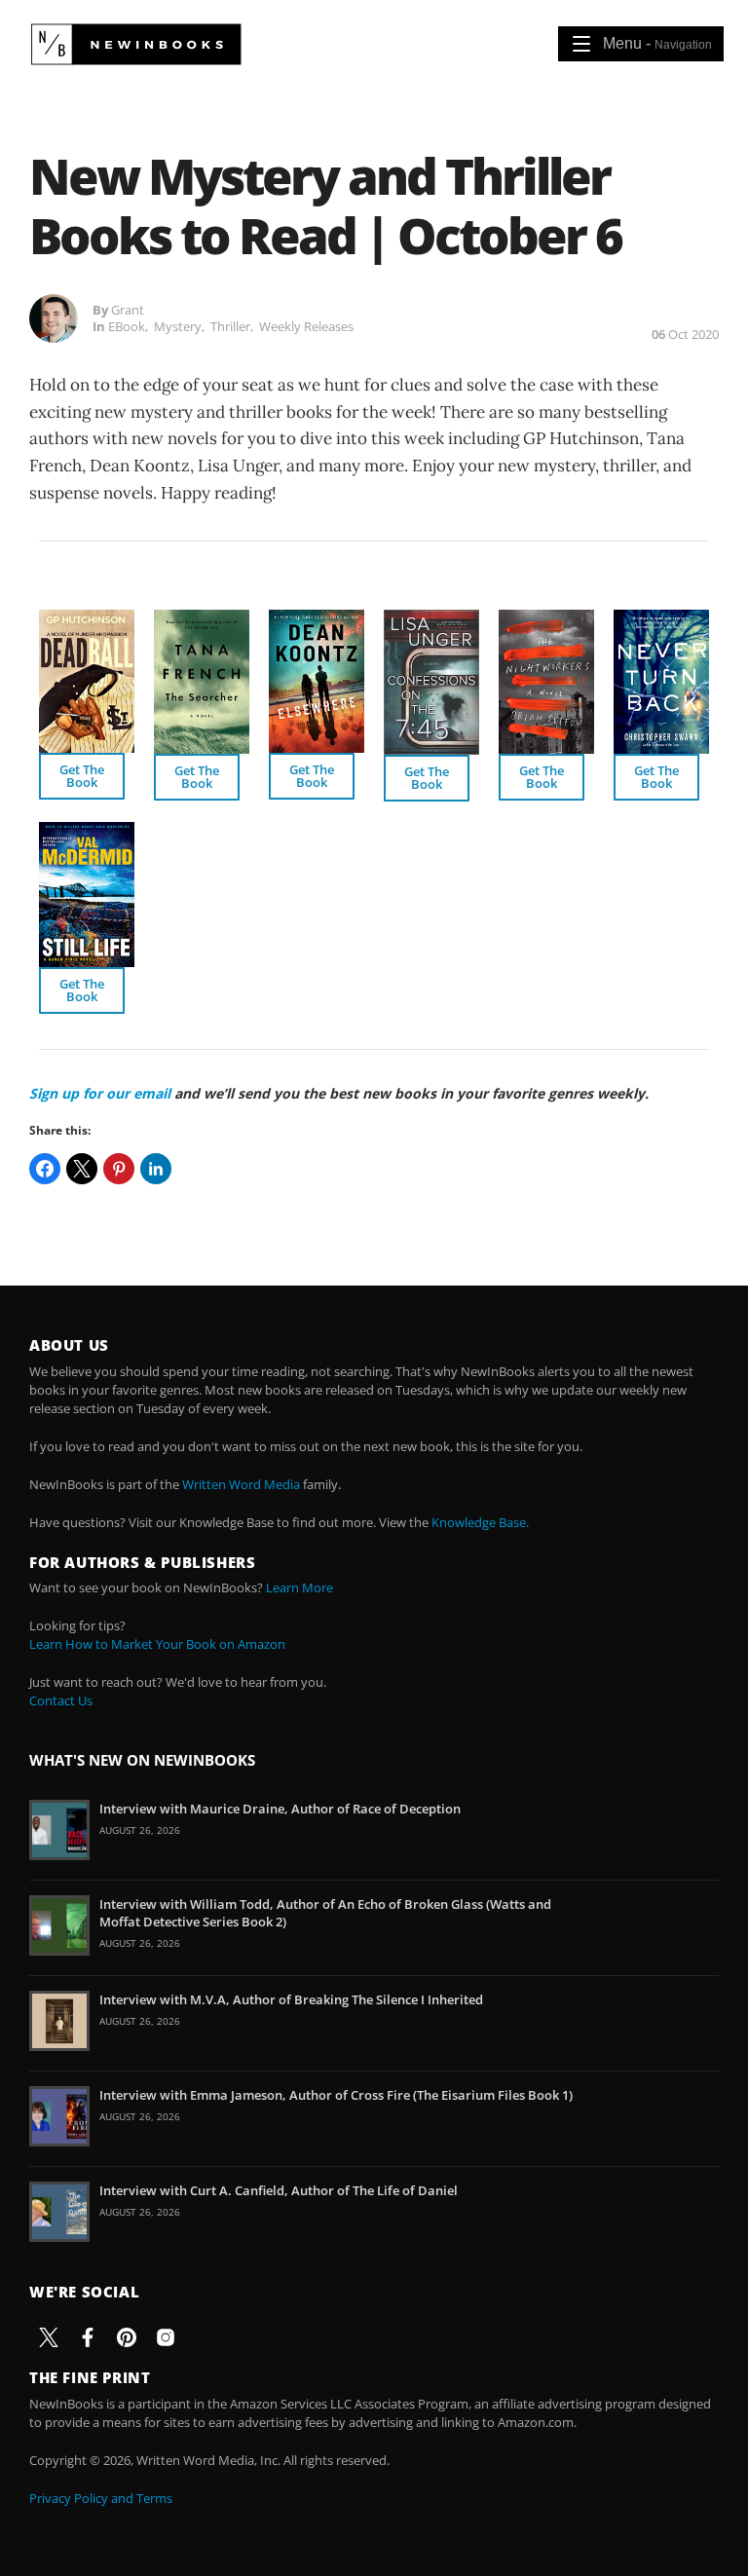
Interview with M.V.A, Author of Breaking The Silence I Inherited (291, 1999)
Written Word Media (241, 1484)
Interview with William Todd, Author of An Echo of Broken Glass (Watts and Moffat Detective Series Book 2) (325, 1913)
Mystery (178, 326)
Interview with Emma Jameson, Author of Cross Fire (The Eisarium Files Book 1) (336, 2095)
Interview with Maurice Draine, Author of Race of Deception (280, 1809)
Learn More (299, 1587)
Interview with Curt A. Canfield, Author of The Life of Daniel (279, 2190)
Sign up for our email (100, 1093)
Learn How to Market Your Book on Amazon (157, 1644)
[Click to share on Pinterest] (119, 1169)
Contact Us (61, 1700)
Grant (128, 310)
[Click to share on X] (82, 1169)
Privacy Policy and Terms (101, 2498)
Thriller (230, 326)
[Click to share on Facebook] (45, 1169)
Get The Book (82, 776)
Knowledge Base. (480, 1522)
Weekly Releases (306, 326)
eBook (127, 326)
